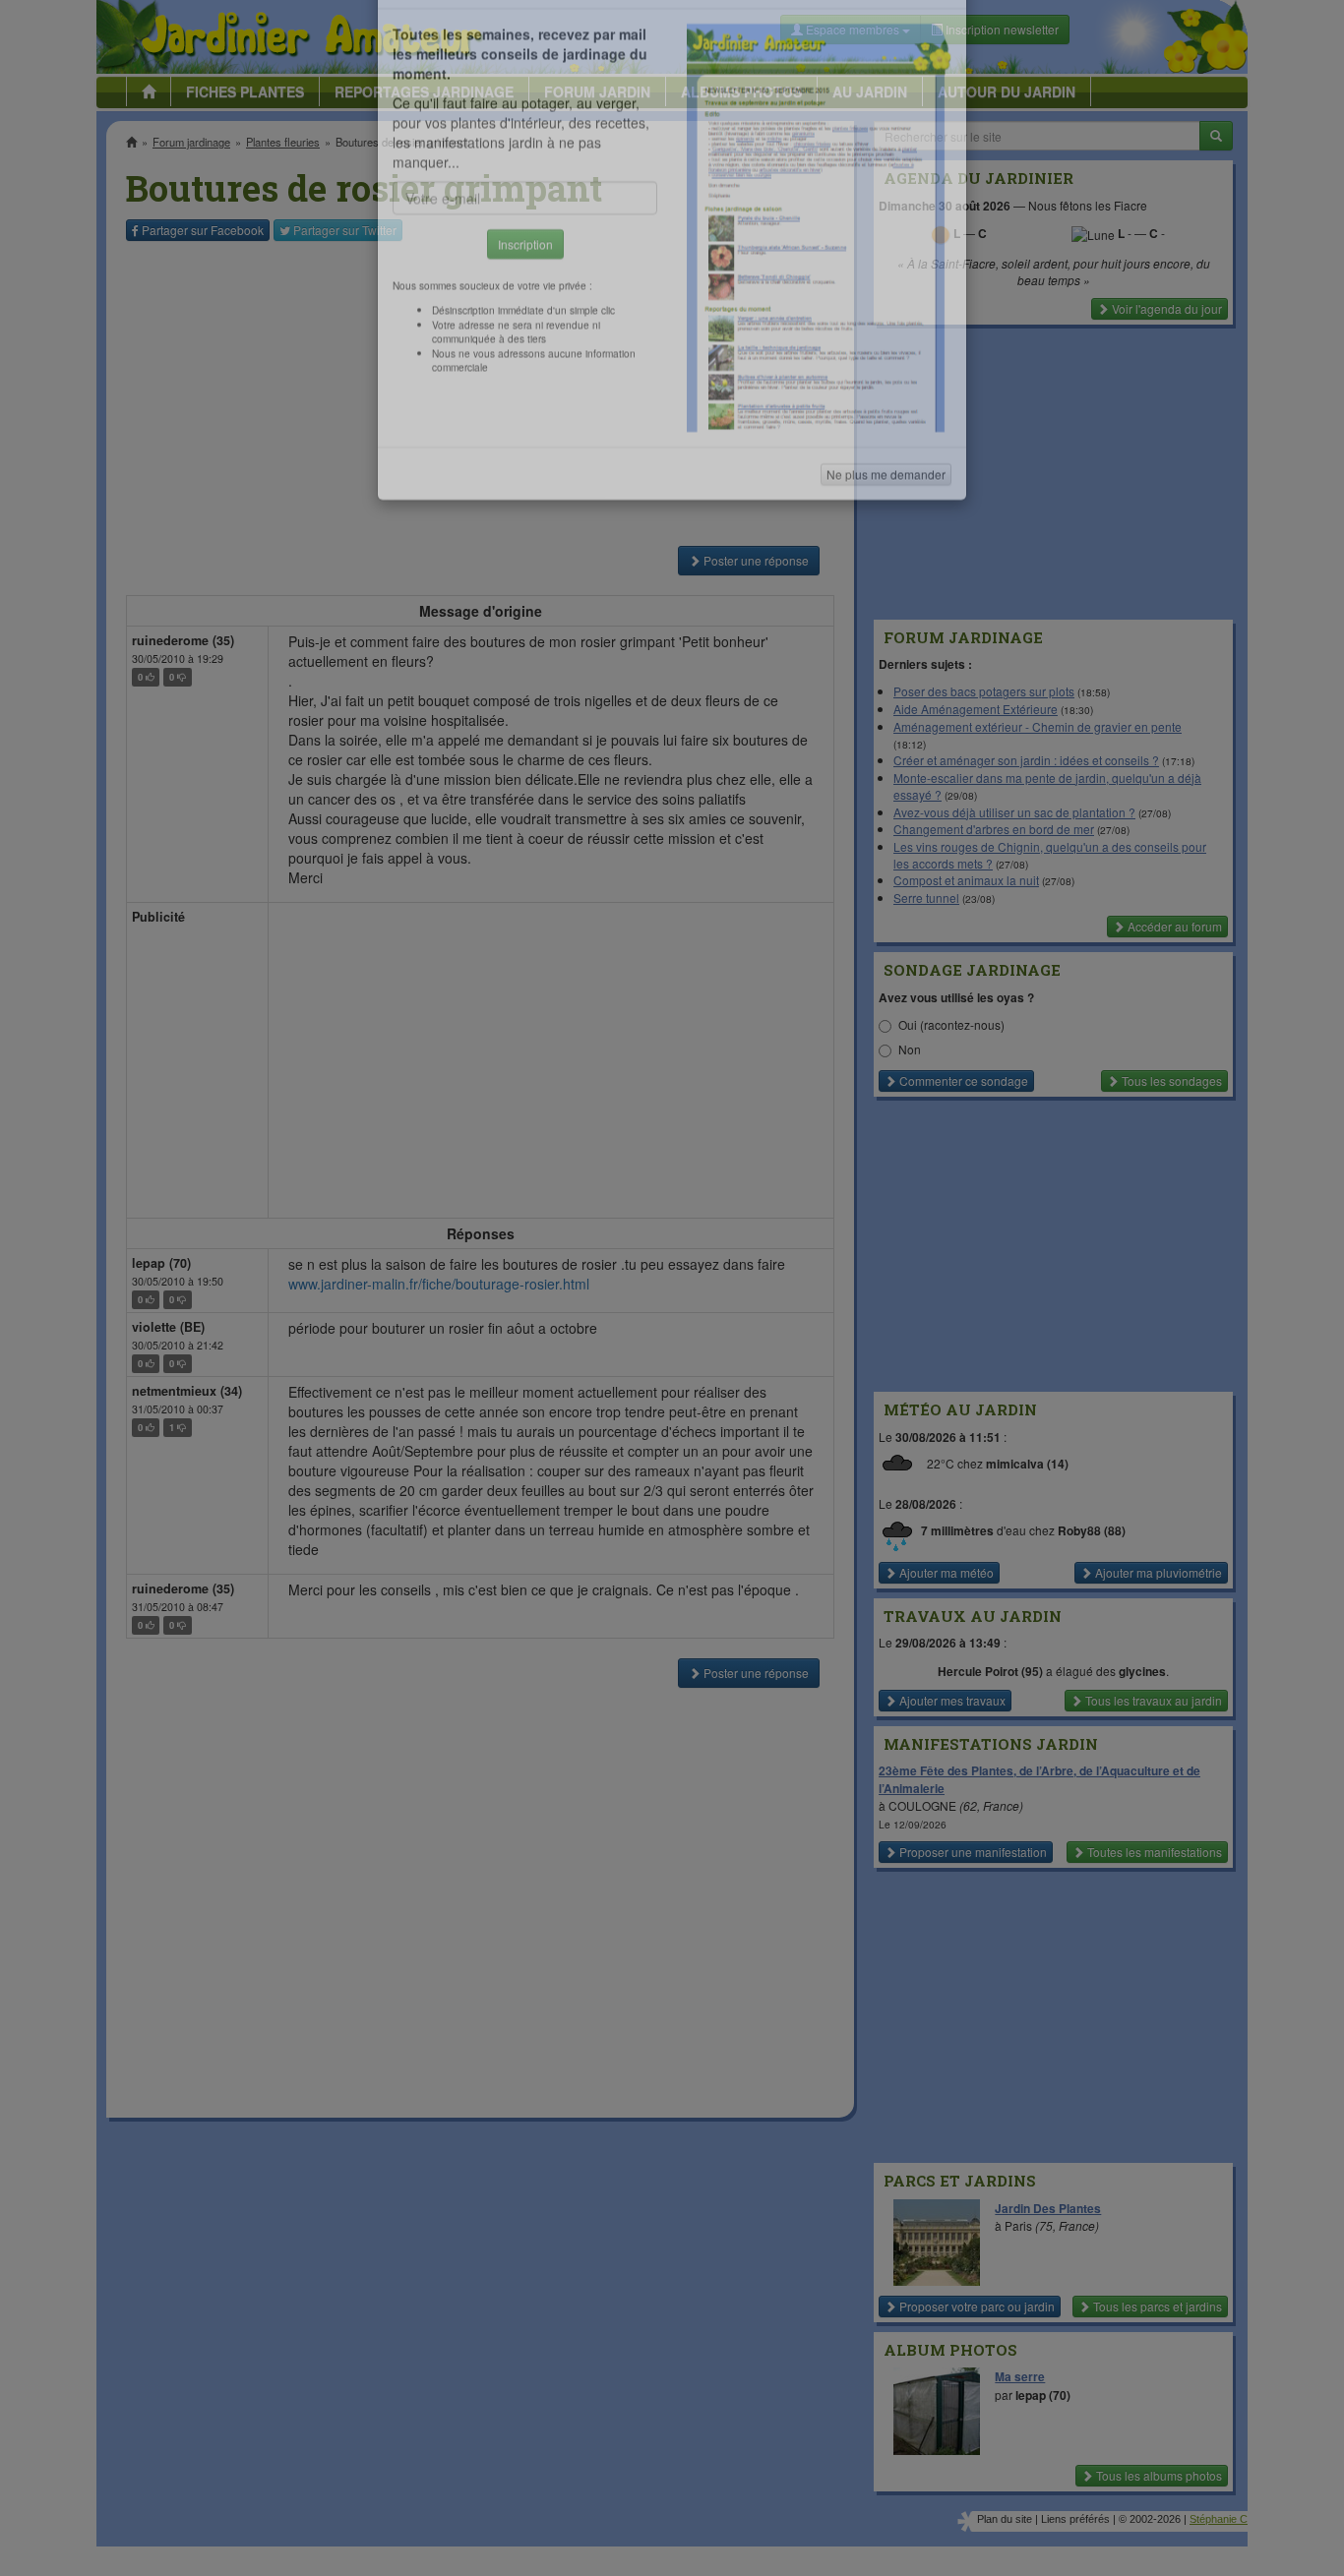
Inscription (525, 316)
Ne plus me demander (886, 546)
